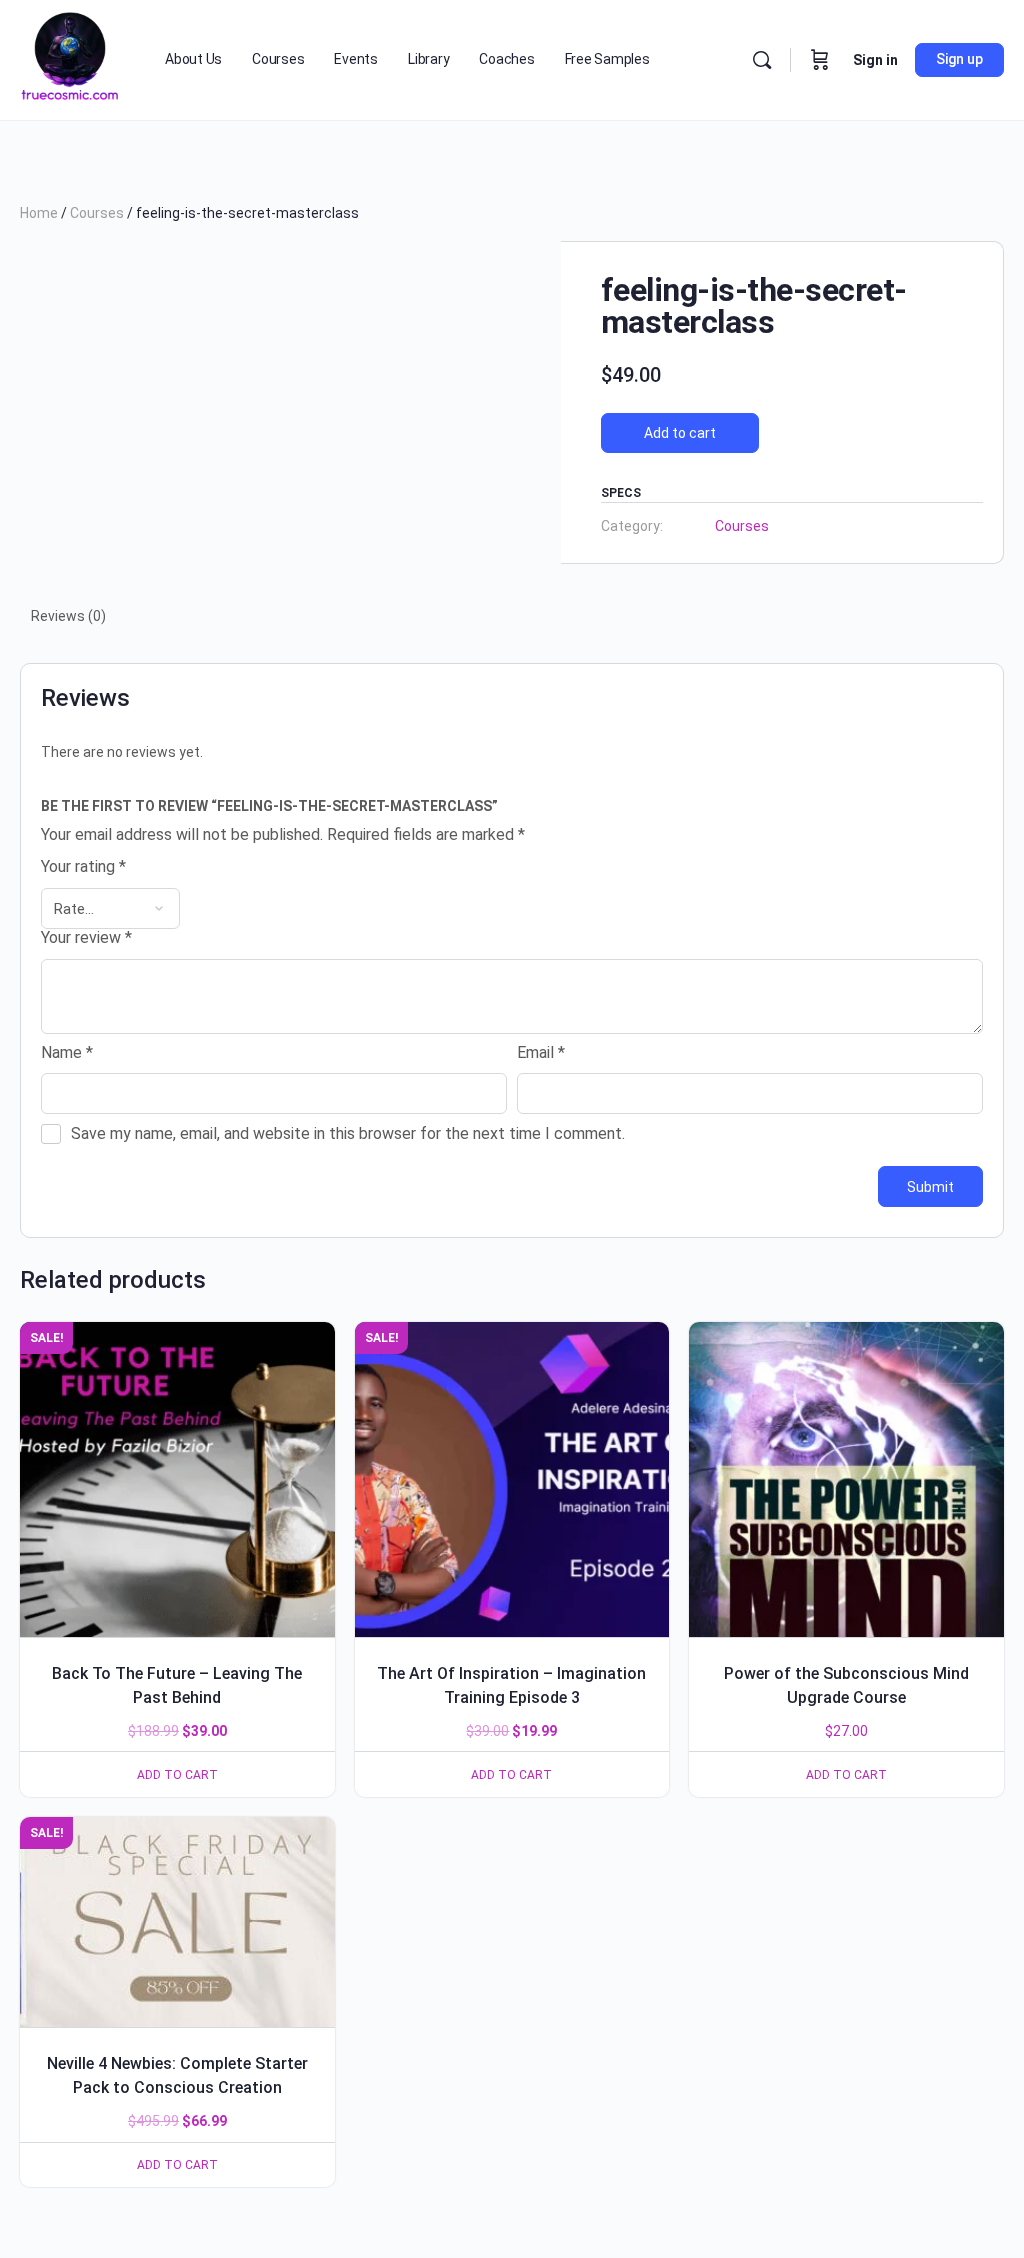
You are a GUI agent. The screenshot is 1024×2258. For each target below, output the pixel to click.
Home (39, 213)
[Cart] (820, 60)
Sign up (959, 59)
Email (541, 1053)
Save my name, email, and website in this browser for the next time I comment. (348, 1133)
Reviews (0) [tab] (68, 616)
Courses (97, 213)
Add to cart (680, 433)
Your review (86, 938)
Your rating (83, 867)
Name (67, 1053)
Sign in (875, 60)
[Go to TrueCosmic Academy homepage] (70, 58)
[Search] (762, 60)
